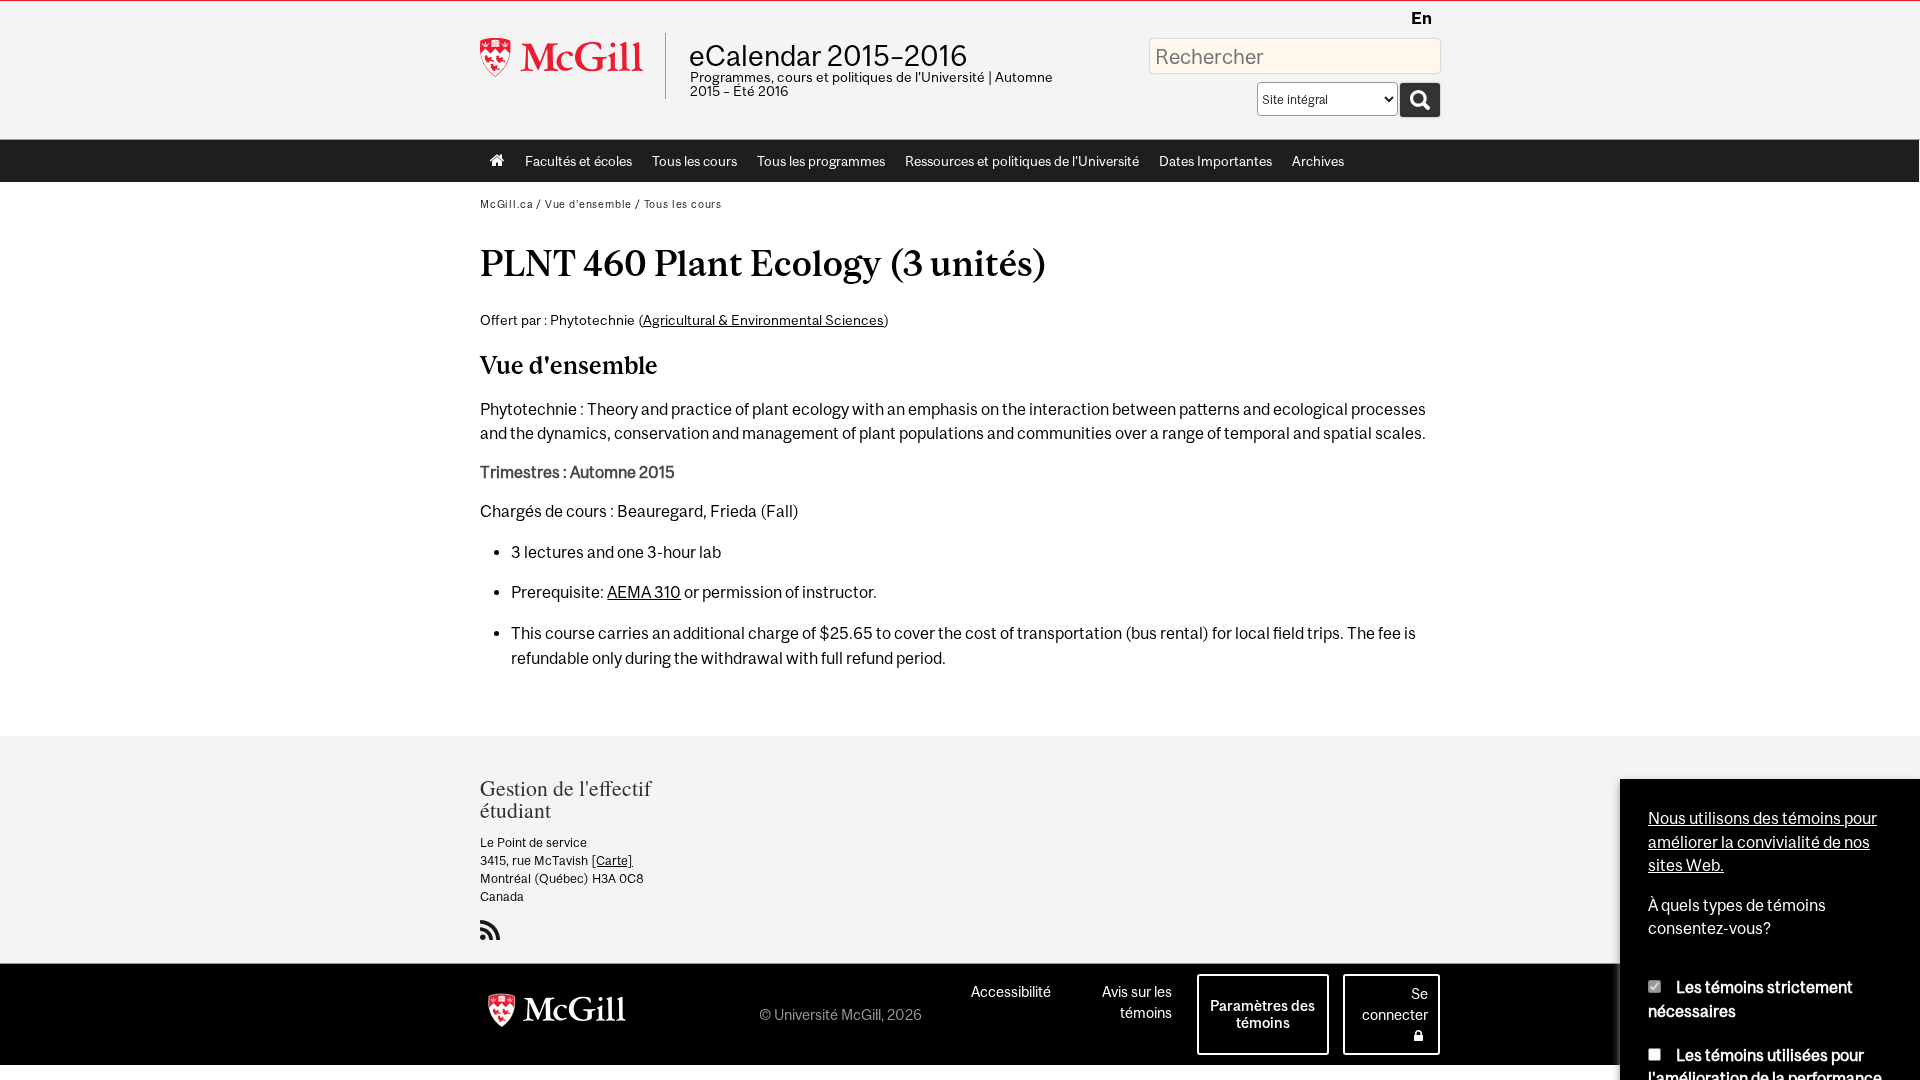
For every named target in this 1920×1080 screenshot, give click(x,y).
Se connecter (1395, 1004)
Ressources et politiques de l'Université (1022, 161)
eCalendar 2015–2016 (828, 56)
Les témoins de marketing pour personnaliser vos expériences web (1755, 946)
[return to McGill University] (557, 1014)
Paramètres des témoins (1262, 1014)
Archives (1318, 161)
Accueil (497, 161)
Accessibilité (1011, 991)
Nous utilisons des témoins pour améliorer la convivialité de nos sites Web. (1762, 643)
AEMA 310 (644, 592)
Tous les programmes (821, 161)
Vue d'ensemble (588, 204)
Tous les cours (694, 161)
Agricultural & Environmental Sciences (763, 320)
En (1421, 18)
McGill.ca (506, 204)
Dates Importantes (1215, 161)
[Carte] (612, 860)
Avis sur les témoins (1137, 1002)
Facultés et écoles (573, 165)
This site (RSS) (493, 930)
